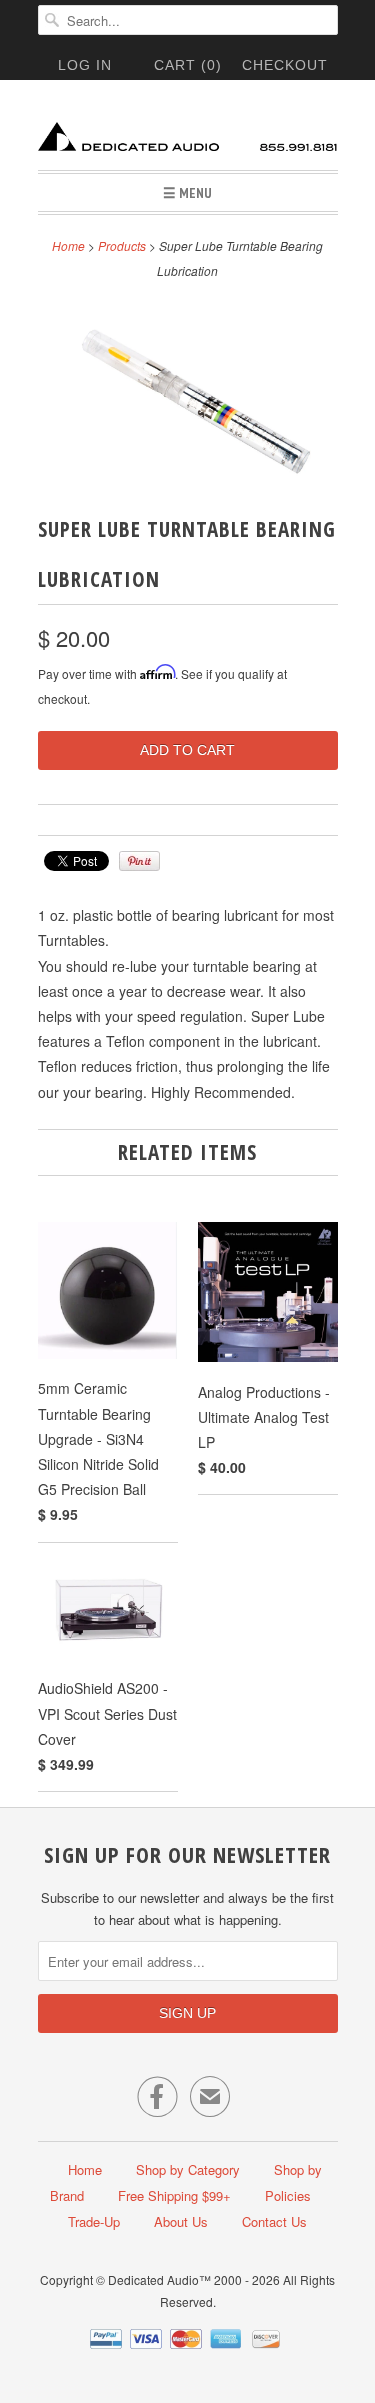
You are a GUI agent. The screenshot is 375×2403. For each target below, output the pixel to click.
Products (122, 245)
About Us (181, 2221)
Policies (288, 2195)
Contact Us (274, 2221)
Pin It (139, 861)
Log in (85, 65)
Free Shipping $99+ (174, 2195)
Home (85, 2169)
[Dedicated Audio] (188, 132)
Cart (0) (188, 65)
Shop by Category (188, 2169)
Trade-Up (94, 2221)
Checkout (285, 65)
